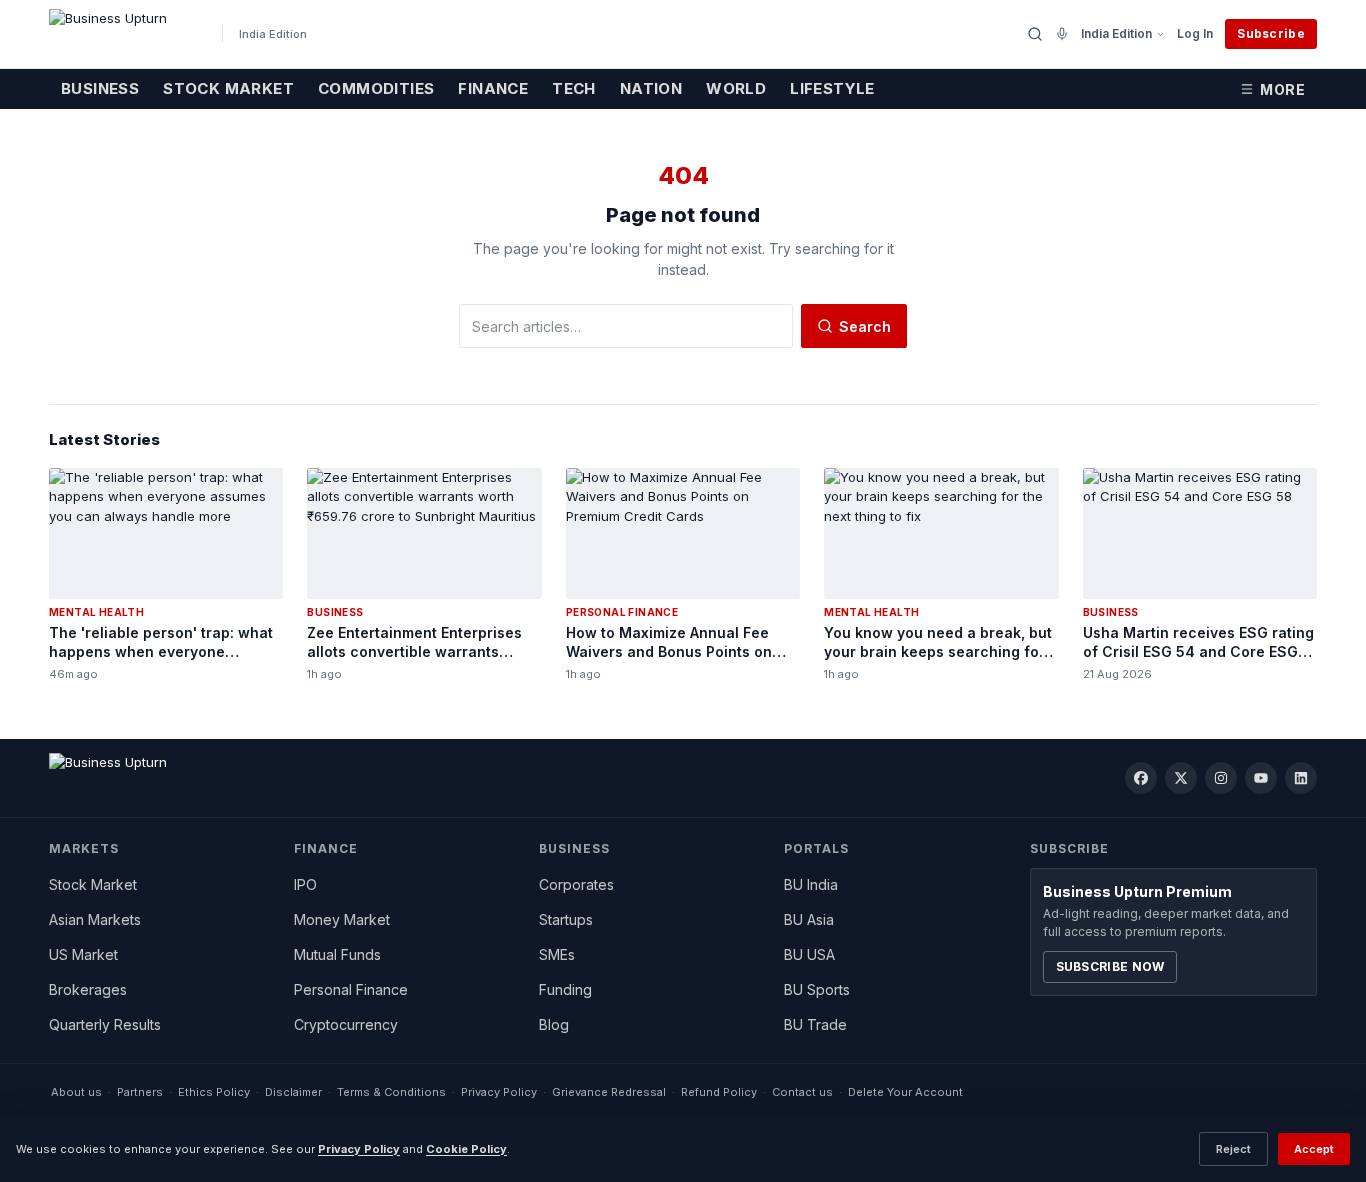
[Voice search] (1062, 34)
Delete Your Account (905, 1092)
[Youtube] (1261, 778)
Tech (574, 88)
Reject (1233, 1149)
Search (865, 326)
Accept (1314, 1149)
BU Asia (809, 919)
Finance (493, 88)
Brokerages (88, 989)
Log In (1195, 33)
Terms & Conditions (391, 1092)
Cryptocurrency (346, 1024)
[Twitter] (1181, 778)
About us (76, 1092)
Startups (566, 919)
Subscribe (1271, 33)
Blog (554, 1024)
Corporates (576, 884)
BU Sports (817, 989)
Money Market (342, 919)
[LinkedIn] (1301, 778)
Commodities (376, 88)
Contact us (802, 1092)
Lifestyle (832, 88)
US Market (83, 954)
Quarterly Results (105, 1024)
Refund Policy (719, 1092)
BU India (811, 884)
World (736, 88)
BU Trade (815, 1024)
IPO (305, 884)
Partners (140, 1092)
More (1282, 89)
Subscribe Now (1110, 966)
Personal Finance (351, 989)
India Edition (1116, 33)
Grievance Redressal (609, 1092)
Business (100, 88)
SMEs (557, 954)
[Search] (1035, 34)
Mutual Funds (337, 954)
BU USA (809, 954)
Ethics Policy (214, 1092)
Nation (651, 88)
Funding (565, 989)
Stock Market (228, 88)
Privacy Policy (499, 1092)
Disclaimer (293, 1092)
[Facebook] (1141, 778)
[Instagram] (1221, 778)
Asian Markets (95, 919)
